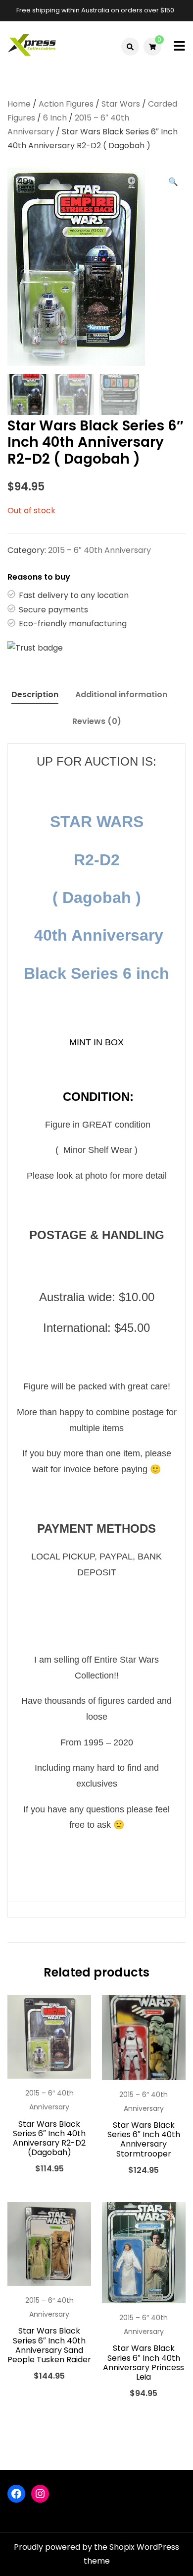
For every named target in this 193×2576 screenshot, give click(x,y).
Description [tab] (35, 694)
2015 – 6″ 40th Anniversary (99, 550)
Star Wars (121, 104)
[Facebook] (16, 2494)
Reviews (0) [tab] (97, 721)
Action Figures (66, 104)
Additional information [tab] (121, 694)
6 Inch (55, 118)
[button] (173, 182)
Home (19, 104)
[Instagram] (40, 2494)
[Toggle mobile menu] (179, 47)
